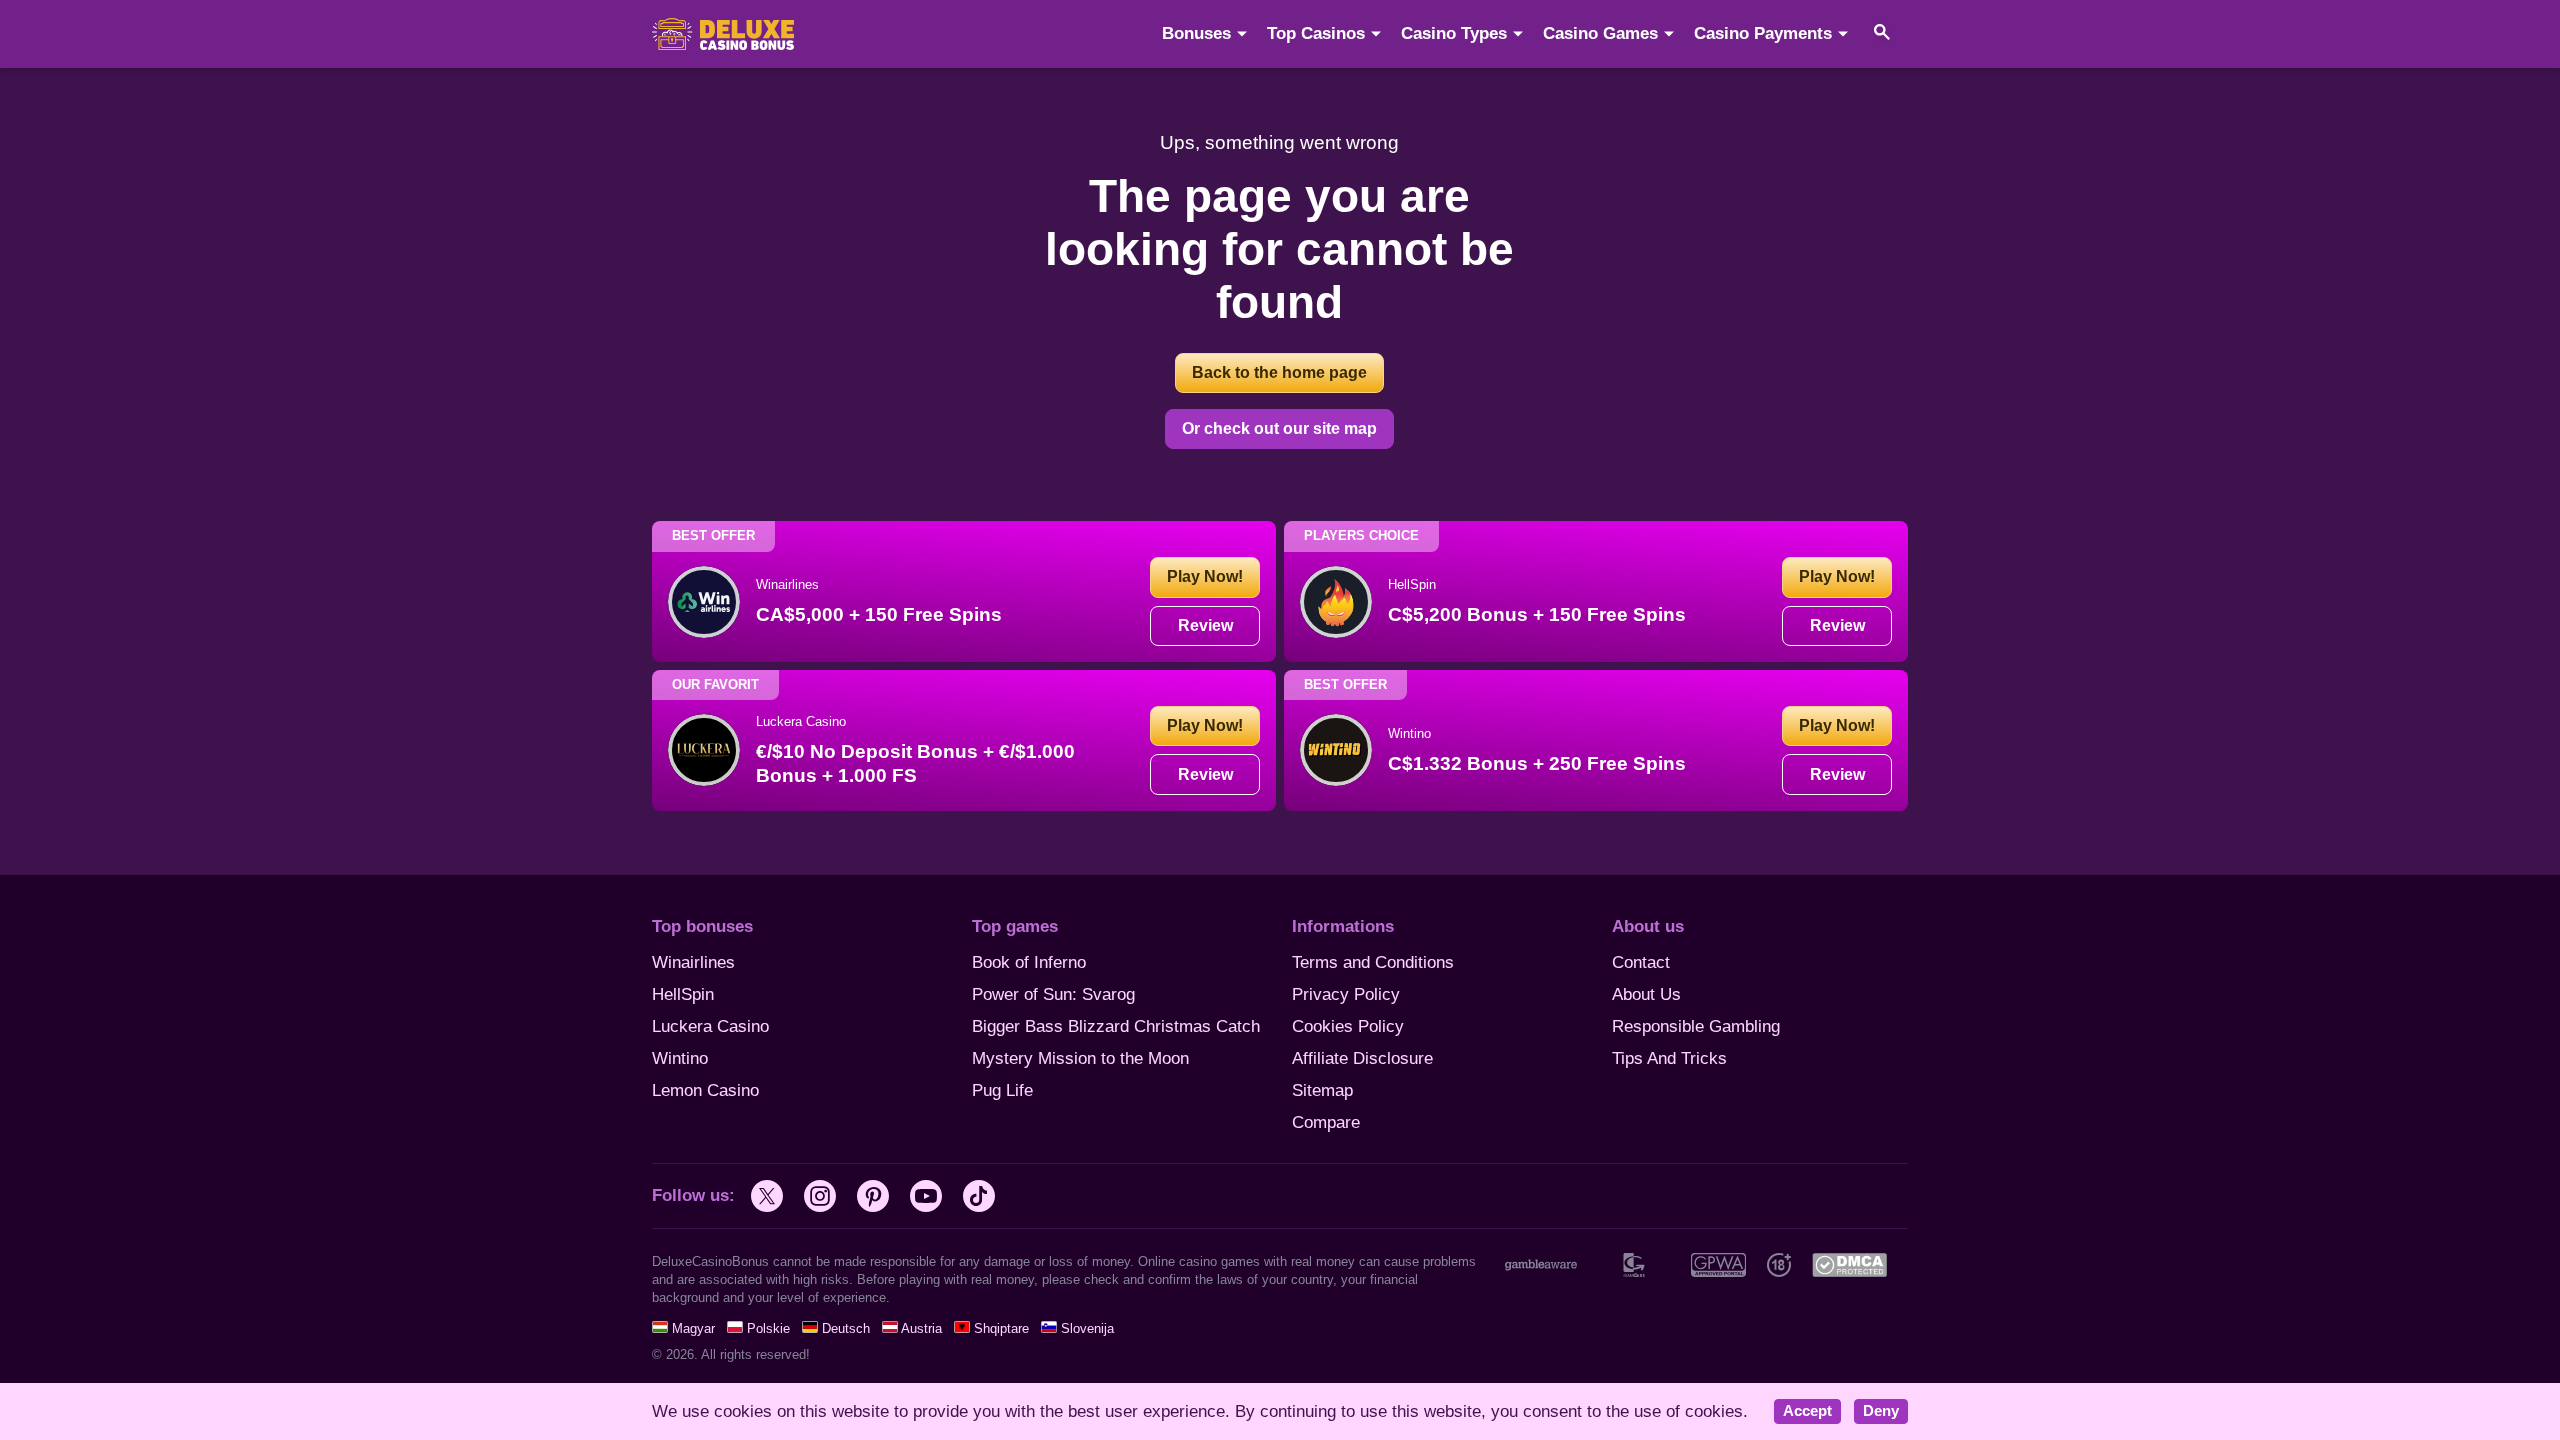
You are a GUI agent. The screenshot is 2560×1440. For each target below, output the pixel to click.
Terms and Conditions (1373, 962)
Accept (1807, 1411)
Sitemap (1322, 1090)
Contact (1641, 962)
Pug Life (1002, 1090)
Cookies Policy (1348, 1026)
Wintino (680, 1058)
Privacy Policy (1346, 994)
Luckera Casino (710, 1026)
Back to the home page (1279, 372)
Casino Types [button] (1454, 33)
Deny (1881, 1411)
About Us (1646, 994)
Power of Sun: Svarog (1053, 994)
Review (1205, 625)
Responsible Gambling (1696, 1026)
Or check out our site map (1279, 428)
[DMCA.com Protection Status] (1849, 1264)
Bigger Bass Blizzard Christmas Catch (1116, 1026)
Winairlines (693, 962)
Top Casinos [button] (1316, 33)
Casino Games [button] (1600, 33)
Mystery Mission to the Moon (1080, 1058)
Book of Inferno (1029, 962)
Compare (1326, 1122)
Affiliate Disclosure (1362, 1058)
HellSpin (683, 994)
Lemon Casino (705, 1090)
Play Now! (1205, 576)
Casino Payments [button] (1763, 33)
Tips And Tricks (1669, 1058)
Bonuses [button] (1196, 33)
